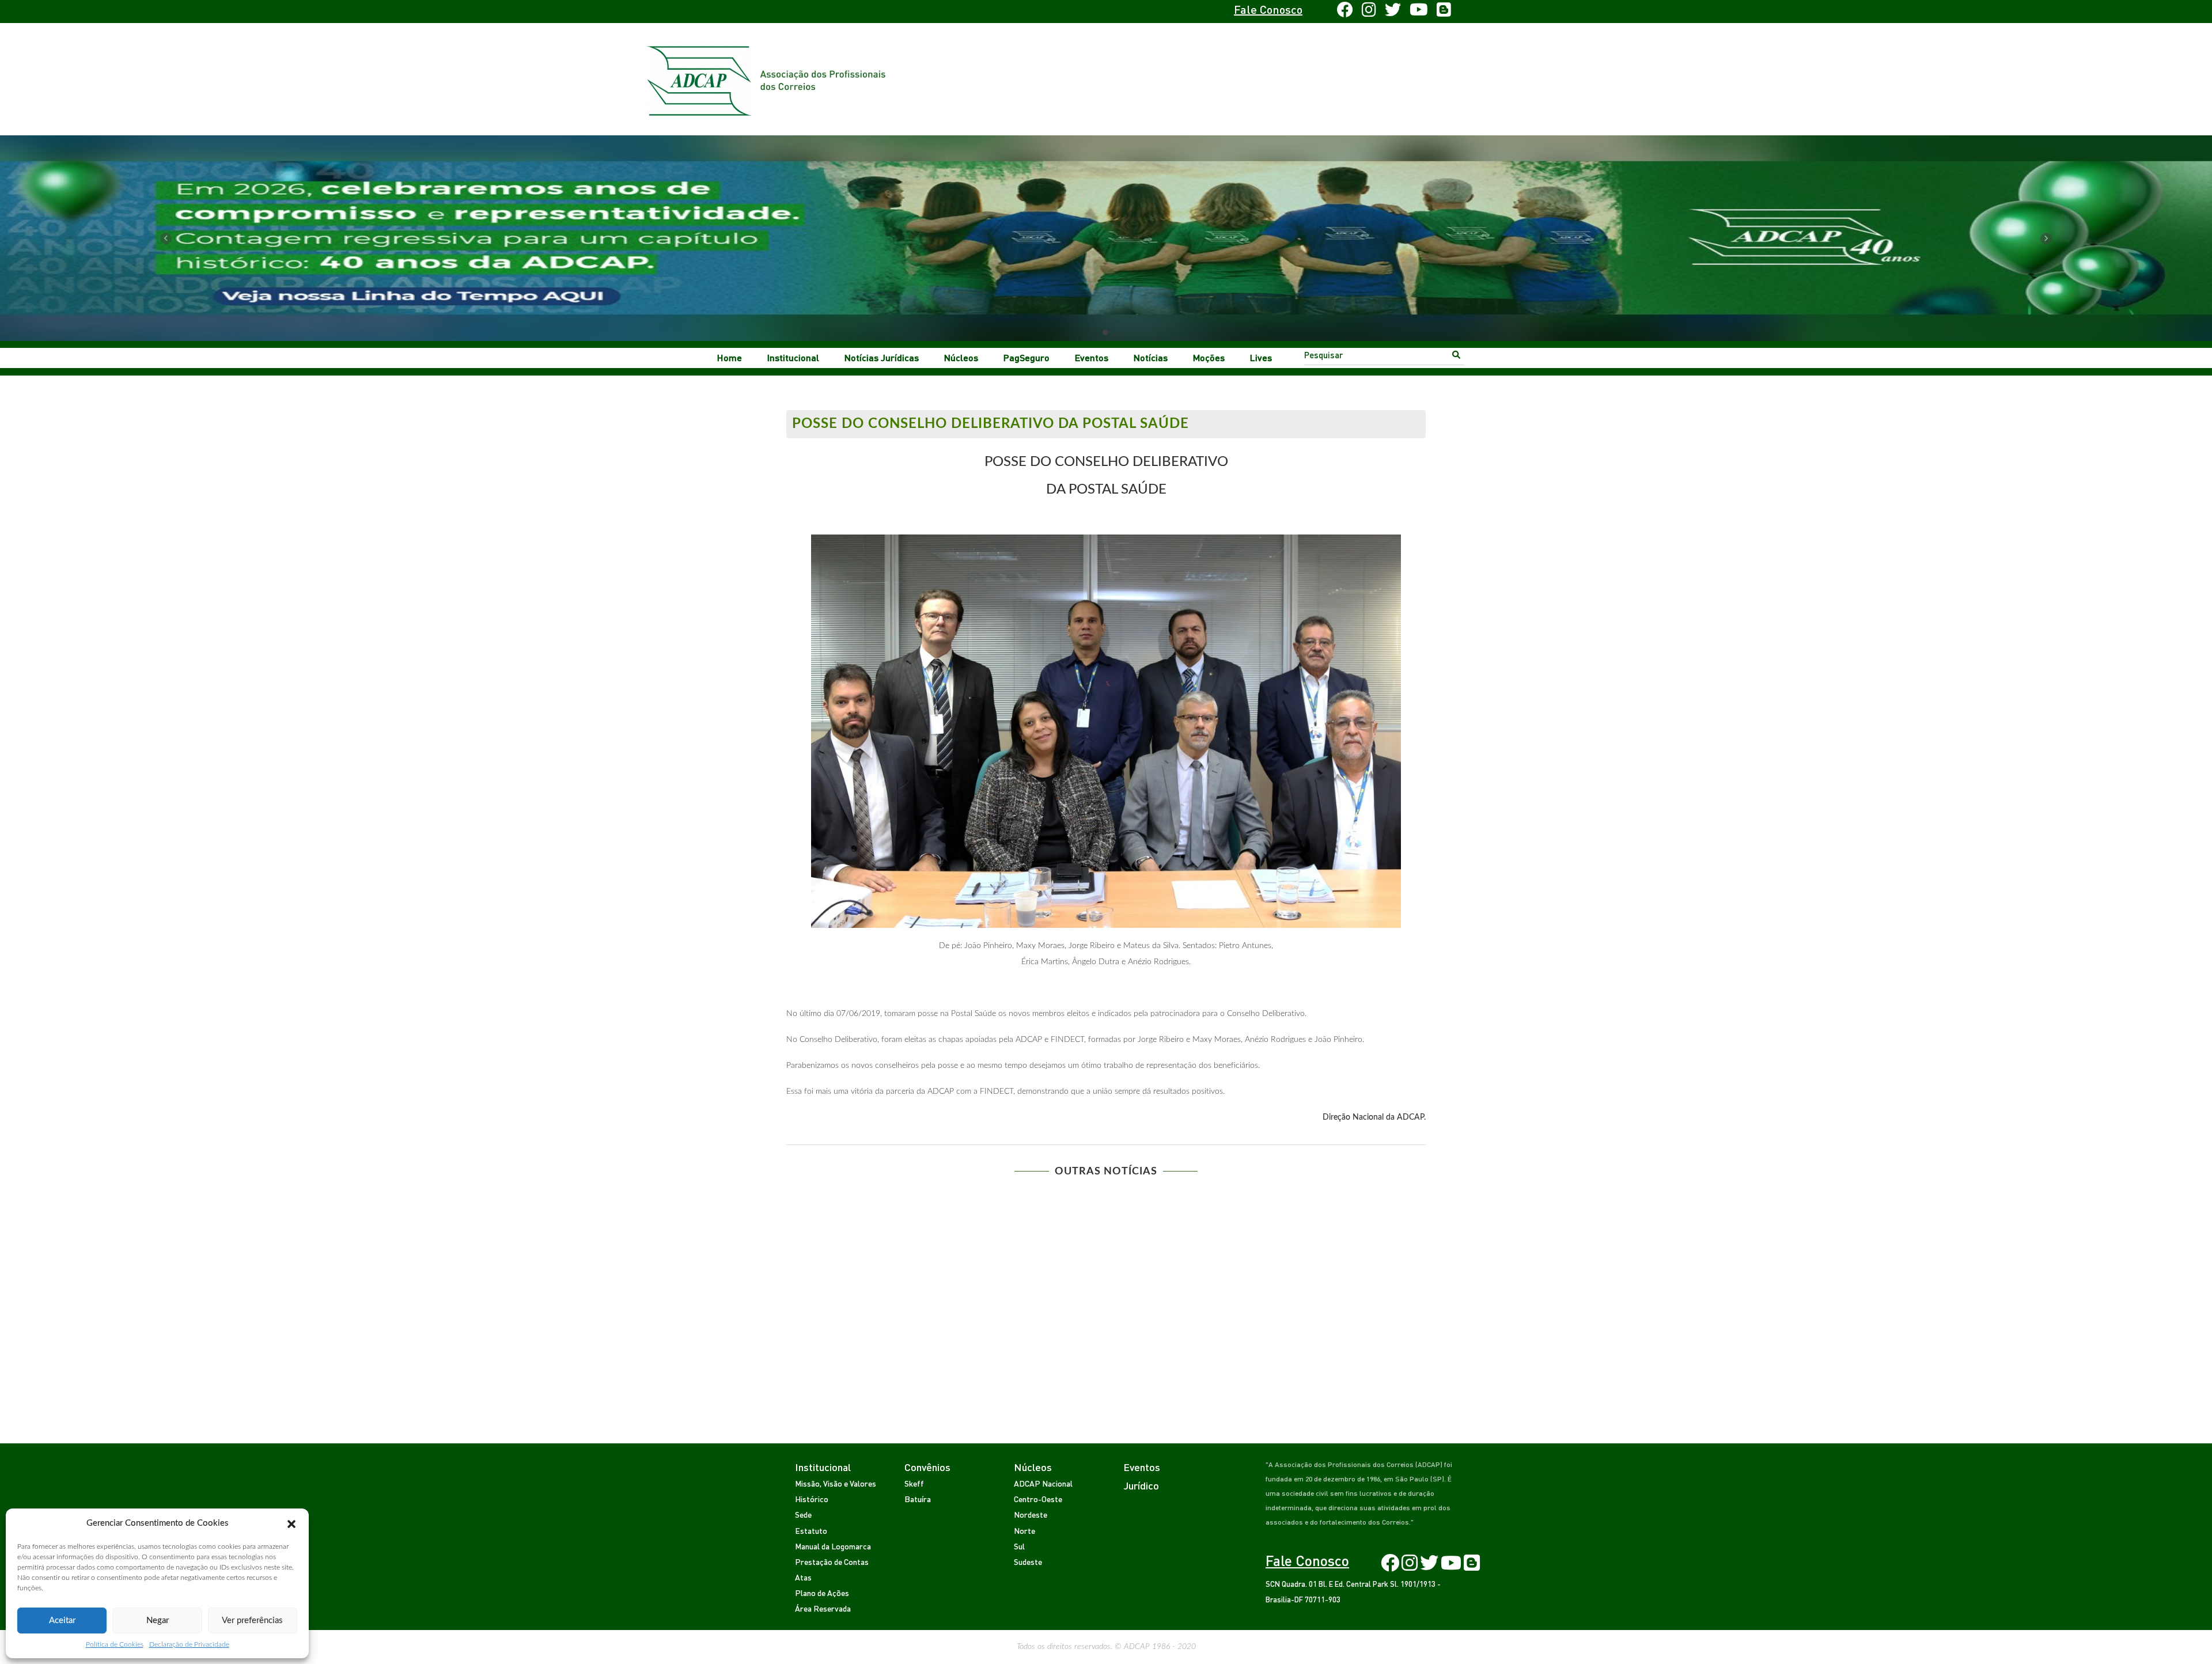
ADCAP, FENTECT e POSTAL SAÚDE (1352, 1201)
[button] (291, 1523)
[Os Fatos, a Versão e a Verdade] (860, 1247)
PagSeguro (1027, 357)
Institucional (793, 357)
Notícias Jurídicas (882, 357)
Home (730, 357)
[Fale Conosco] (822, 12)
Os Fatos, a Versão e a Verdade (860, 1312)
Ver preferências (252, 1621)
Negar (158, 1621)
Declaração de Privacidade (189, 1644)
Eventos (1092, 357)
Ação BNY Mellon (1188, 1201)
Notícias (1151, 357)
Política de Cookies (115, 1644)
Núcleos (961, 357)
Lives (1261, 357)
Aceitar (62, 1621)
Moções (1209, 357)
